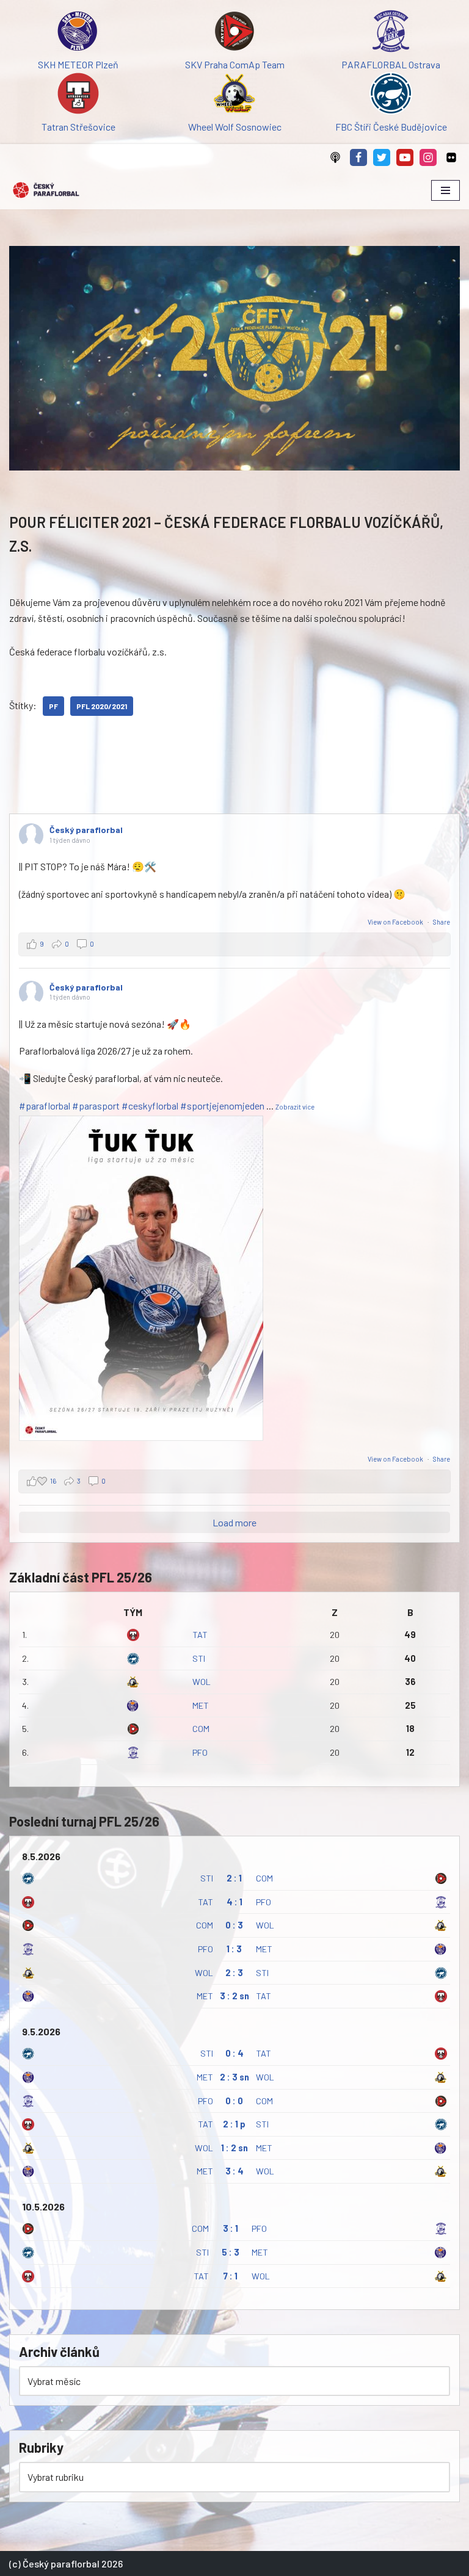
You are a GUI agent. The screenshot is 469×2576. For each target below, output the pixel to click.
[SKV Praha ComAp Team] (234, 33)
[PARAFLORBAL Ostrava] (391, 33)
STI (199, 1658)
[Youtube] (405, 157)
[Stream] (335, 157)
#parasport (96, 1106)
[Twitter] (382, 157)
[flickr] (451, 157)
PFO (200, 1752)
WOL (202, 1682)
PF (53, 706)
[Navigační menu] (445, 190)
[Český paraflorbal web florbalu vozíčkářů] (46, 190)
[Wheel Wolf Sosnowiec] (234, 96)
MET (201, 1705)
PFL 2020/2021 (102, 706)
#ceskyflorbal (150, 1106)
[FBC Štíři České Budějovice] (391, 96)
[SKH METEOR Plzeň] (78, 33)
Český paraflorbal (86, 830)
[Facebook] (358, 157)
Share (442, 922)
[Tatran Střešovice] (78, 96)
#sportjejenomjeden (222, 1106)
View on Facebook (396, 922)
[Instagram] (428, 157)
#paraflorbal (45, 1106)
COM (201, 1729)
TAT (200, 1635)
